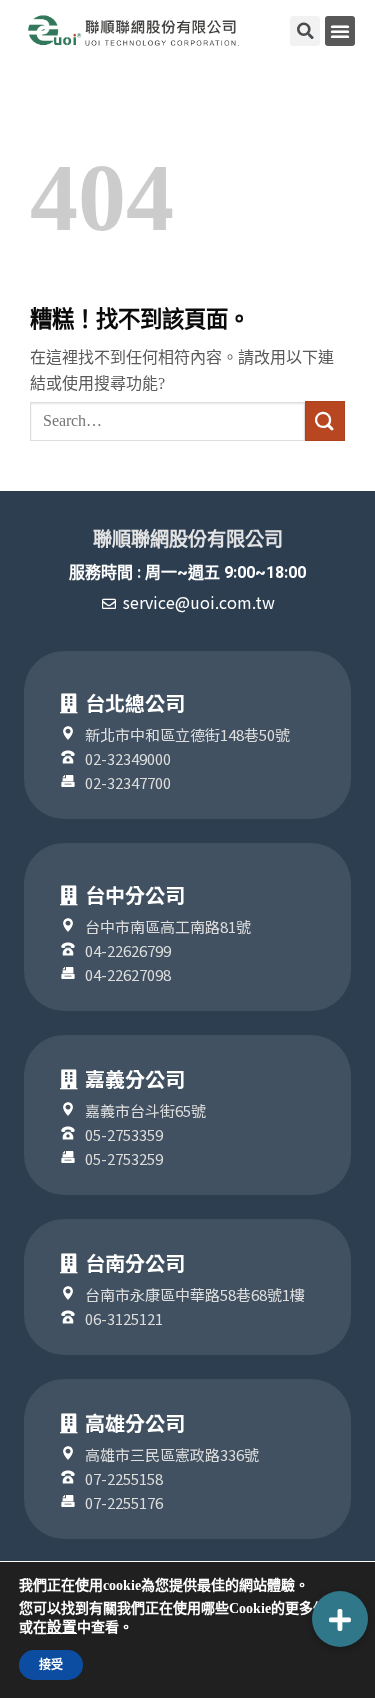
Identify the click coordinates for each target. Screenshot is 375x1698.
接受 (51, 1665)
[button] (340, 31)
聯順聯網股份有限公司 (188, 539)
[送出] (325, 420)
